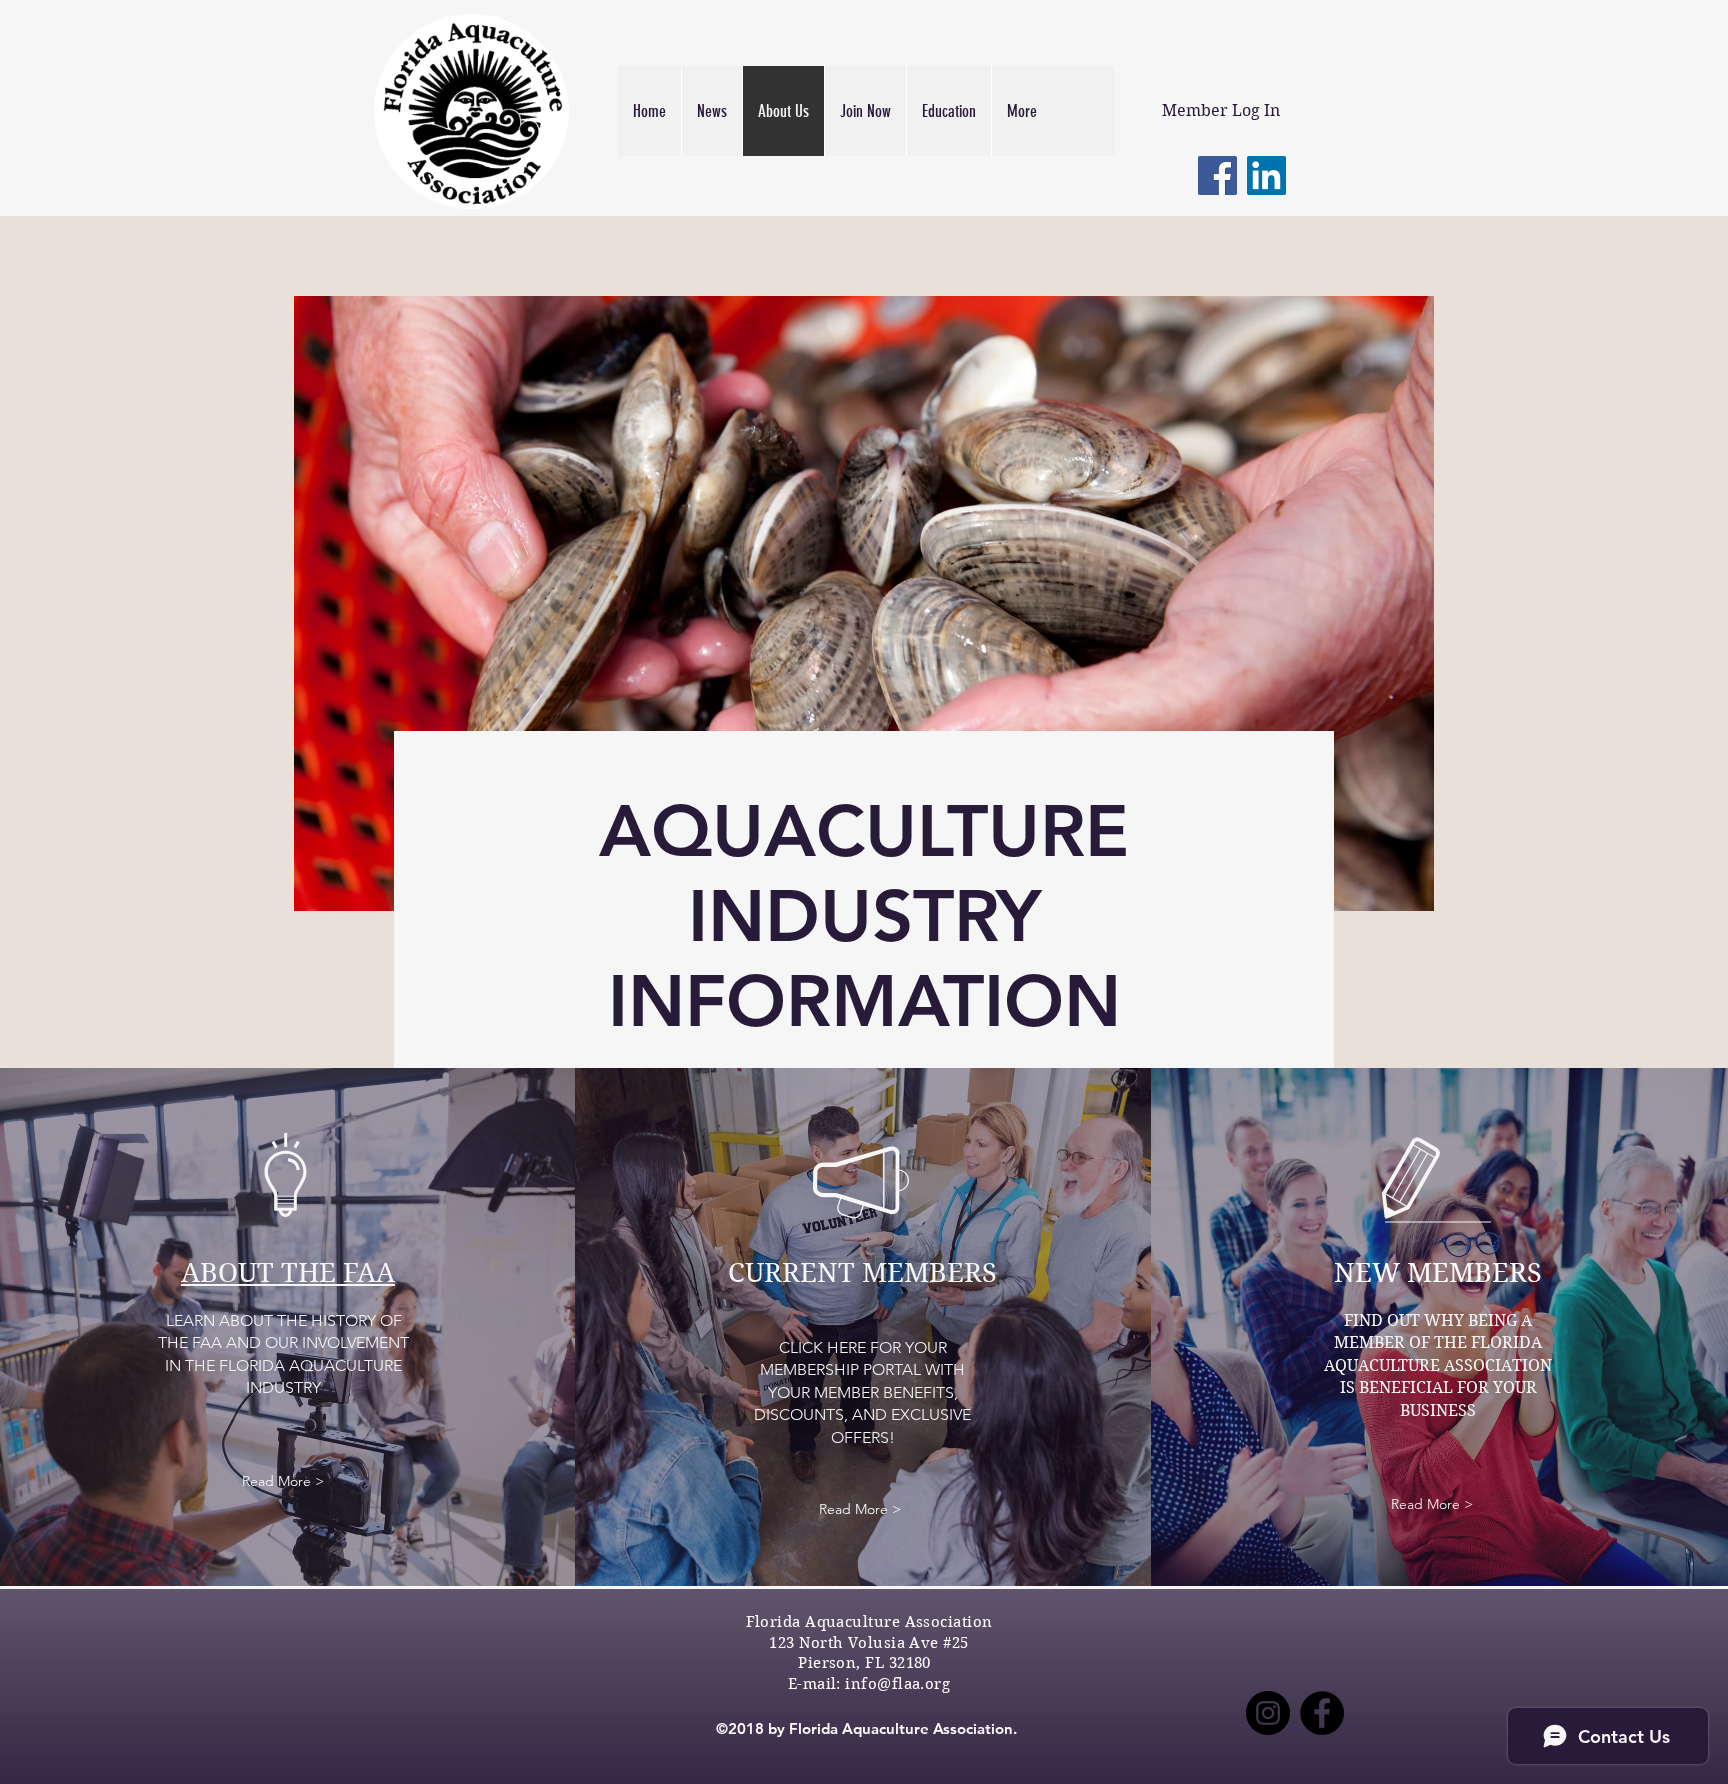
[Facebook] (1217, 175)
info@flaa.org (897, 1684)
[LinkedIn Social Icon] (1266, 175)
